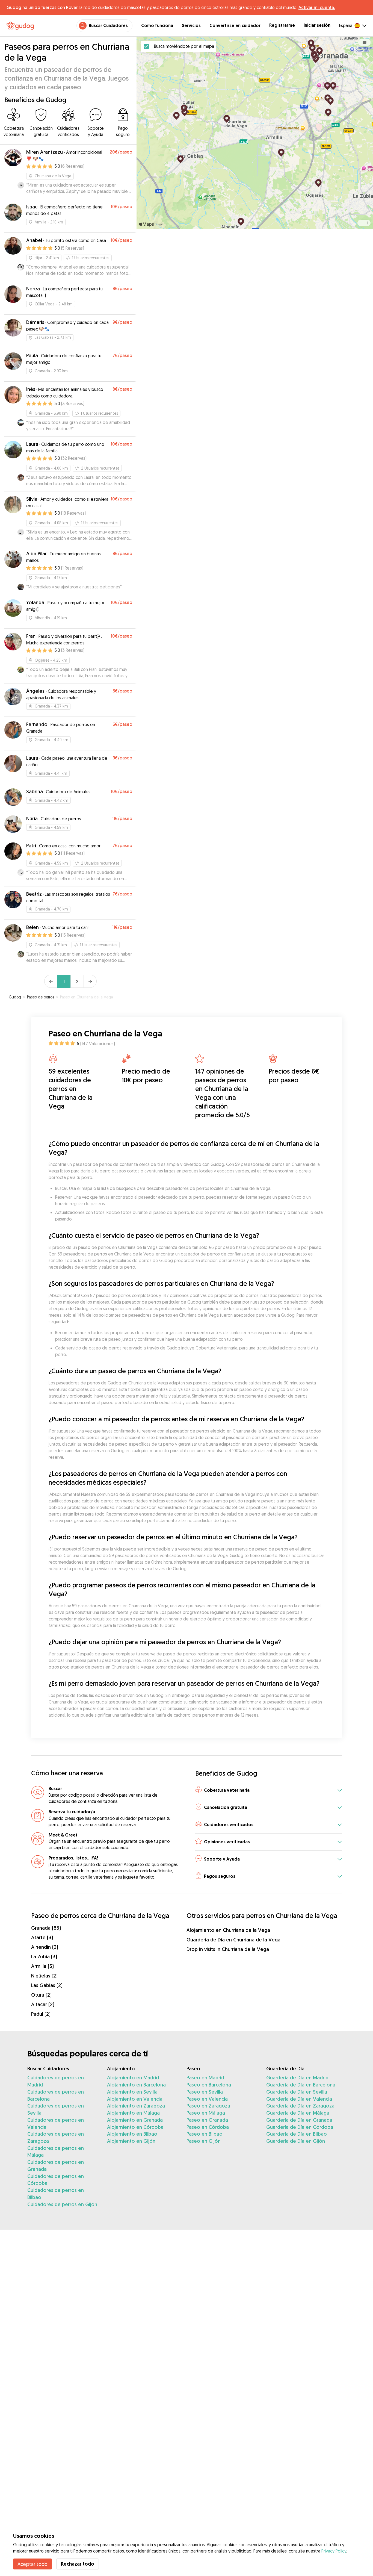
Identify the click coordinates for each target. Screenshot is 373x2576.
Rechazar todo (78, 2564)
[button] (269, 1790)
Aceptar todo (32, 2564)
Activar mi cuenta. (317, 7)
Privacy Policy (334, 2551)
